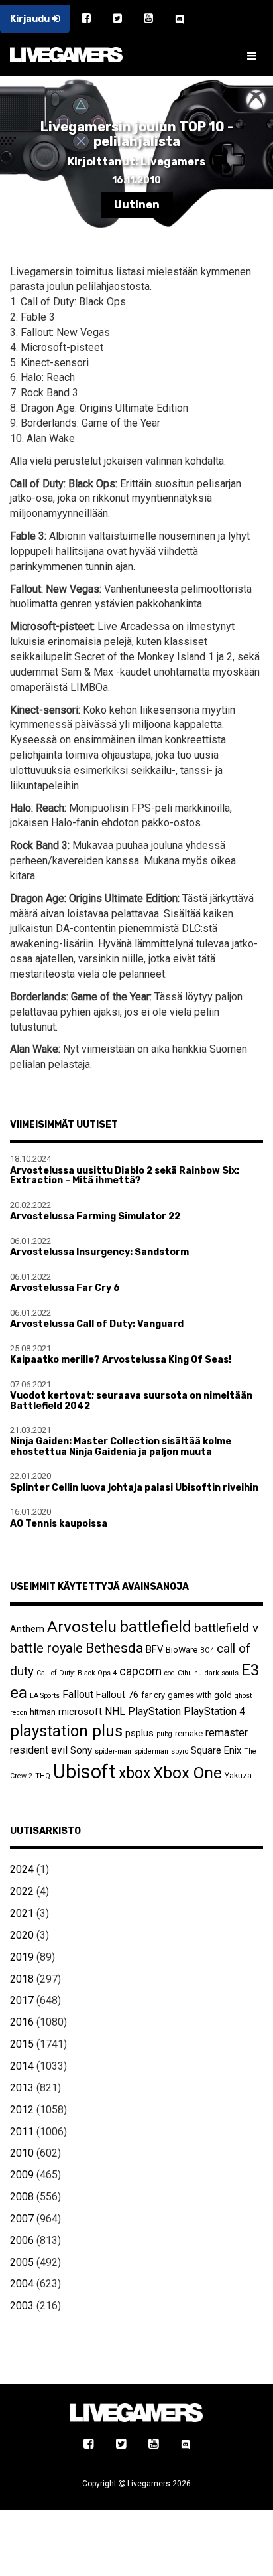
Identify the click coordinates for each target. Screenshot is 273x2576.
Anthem (27, 1629)
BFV (154, 1649)
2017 (22, 2000)
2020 (22, 1935)
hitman (43, 1712)
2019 (22, 1957)
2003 (22, 2306)
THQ (43, 1776)
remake (189, 1733)
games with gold (200, 1695)
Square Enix (216, 1750)
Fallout (78, 1694)
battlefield (155, 1627)
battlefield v (226, 1628)
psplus (139, 1733)
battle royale (46, 1648)
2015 (22, 2044)
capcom (140, 1671)
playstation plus (66, 1731)
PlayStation (154, 1711)
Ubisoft (84, 1772)
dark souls (222, 1673)
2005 (22, 2262)
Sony (81, 1750)
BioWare (182, 1650)
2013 (22, 2088)
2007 (22, 2219)
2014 (22, 2066)
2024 (22, 1869)
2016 (22, 2022)
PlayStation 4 (214, 1711)
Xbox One (188, 1773)
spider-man (113, 1751)
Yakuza (238, 1775)
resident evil (39, 1750)
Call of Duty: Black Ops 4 (77, 1673)
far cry (153, 1695)
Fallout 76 (117, 1695)
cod (170, 1673)
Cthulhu (190, 1673)
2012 (22, 2110)
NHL (115, 1711)
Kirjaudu (31, 19)
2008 (22, 2197)
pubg (164, 1734)
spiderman (151, 1751)
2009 (22, 2175)
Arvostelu (82, 1627)
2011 (22, 2132)
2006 (22, 2240)
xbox (135, 1773)
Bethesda (114, 1648)
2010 (22, 2153)
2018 (22, 1979)
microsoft (80, 1712)
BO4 (207, 1650)
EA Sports (45, 1696)
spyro (180, 1751)
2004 (22, 2284)
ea (19, 1692)
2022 (22, 1891)
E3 (250, 1670)
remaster (227, 1733)
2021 (22, 1913)
